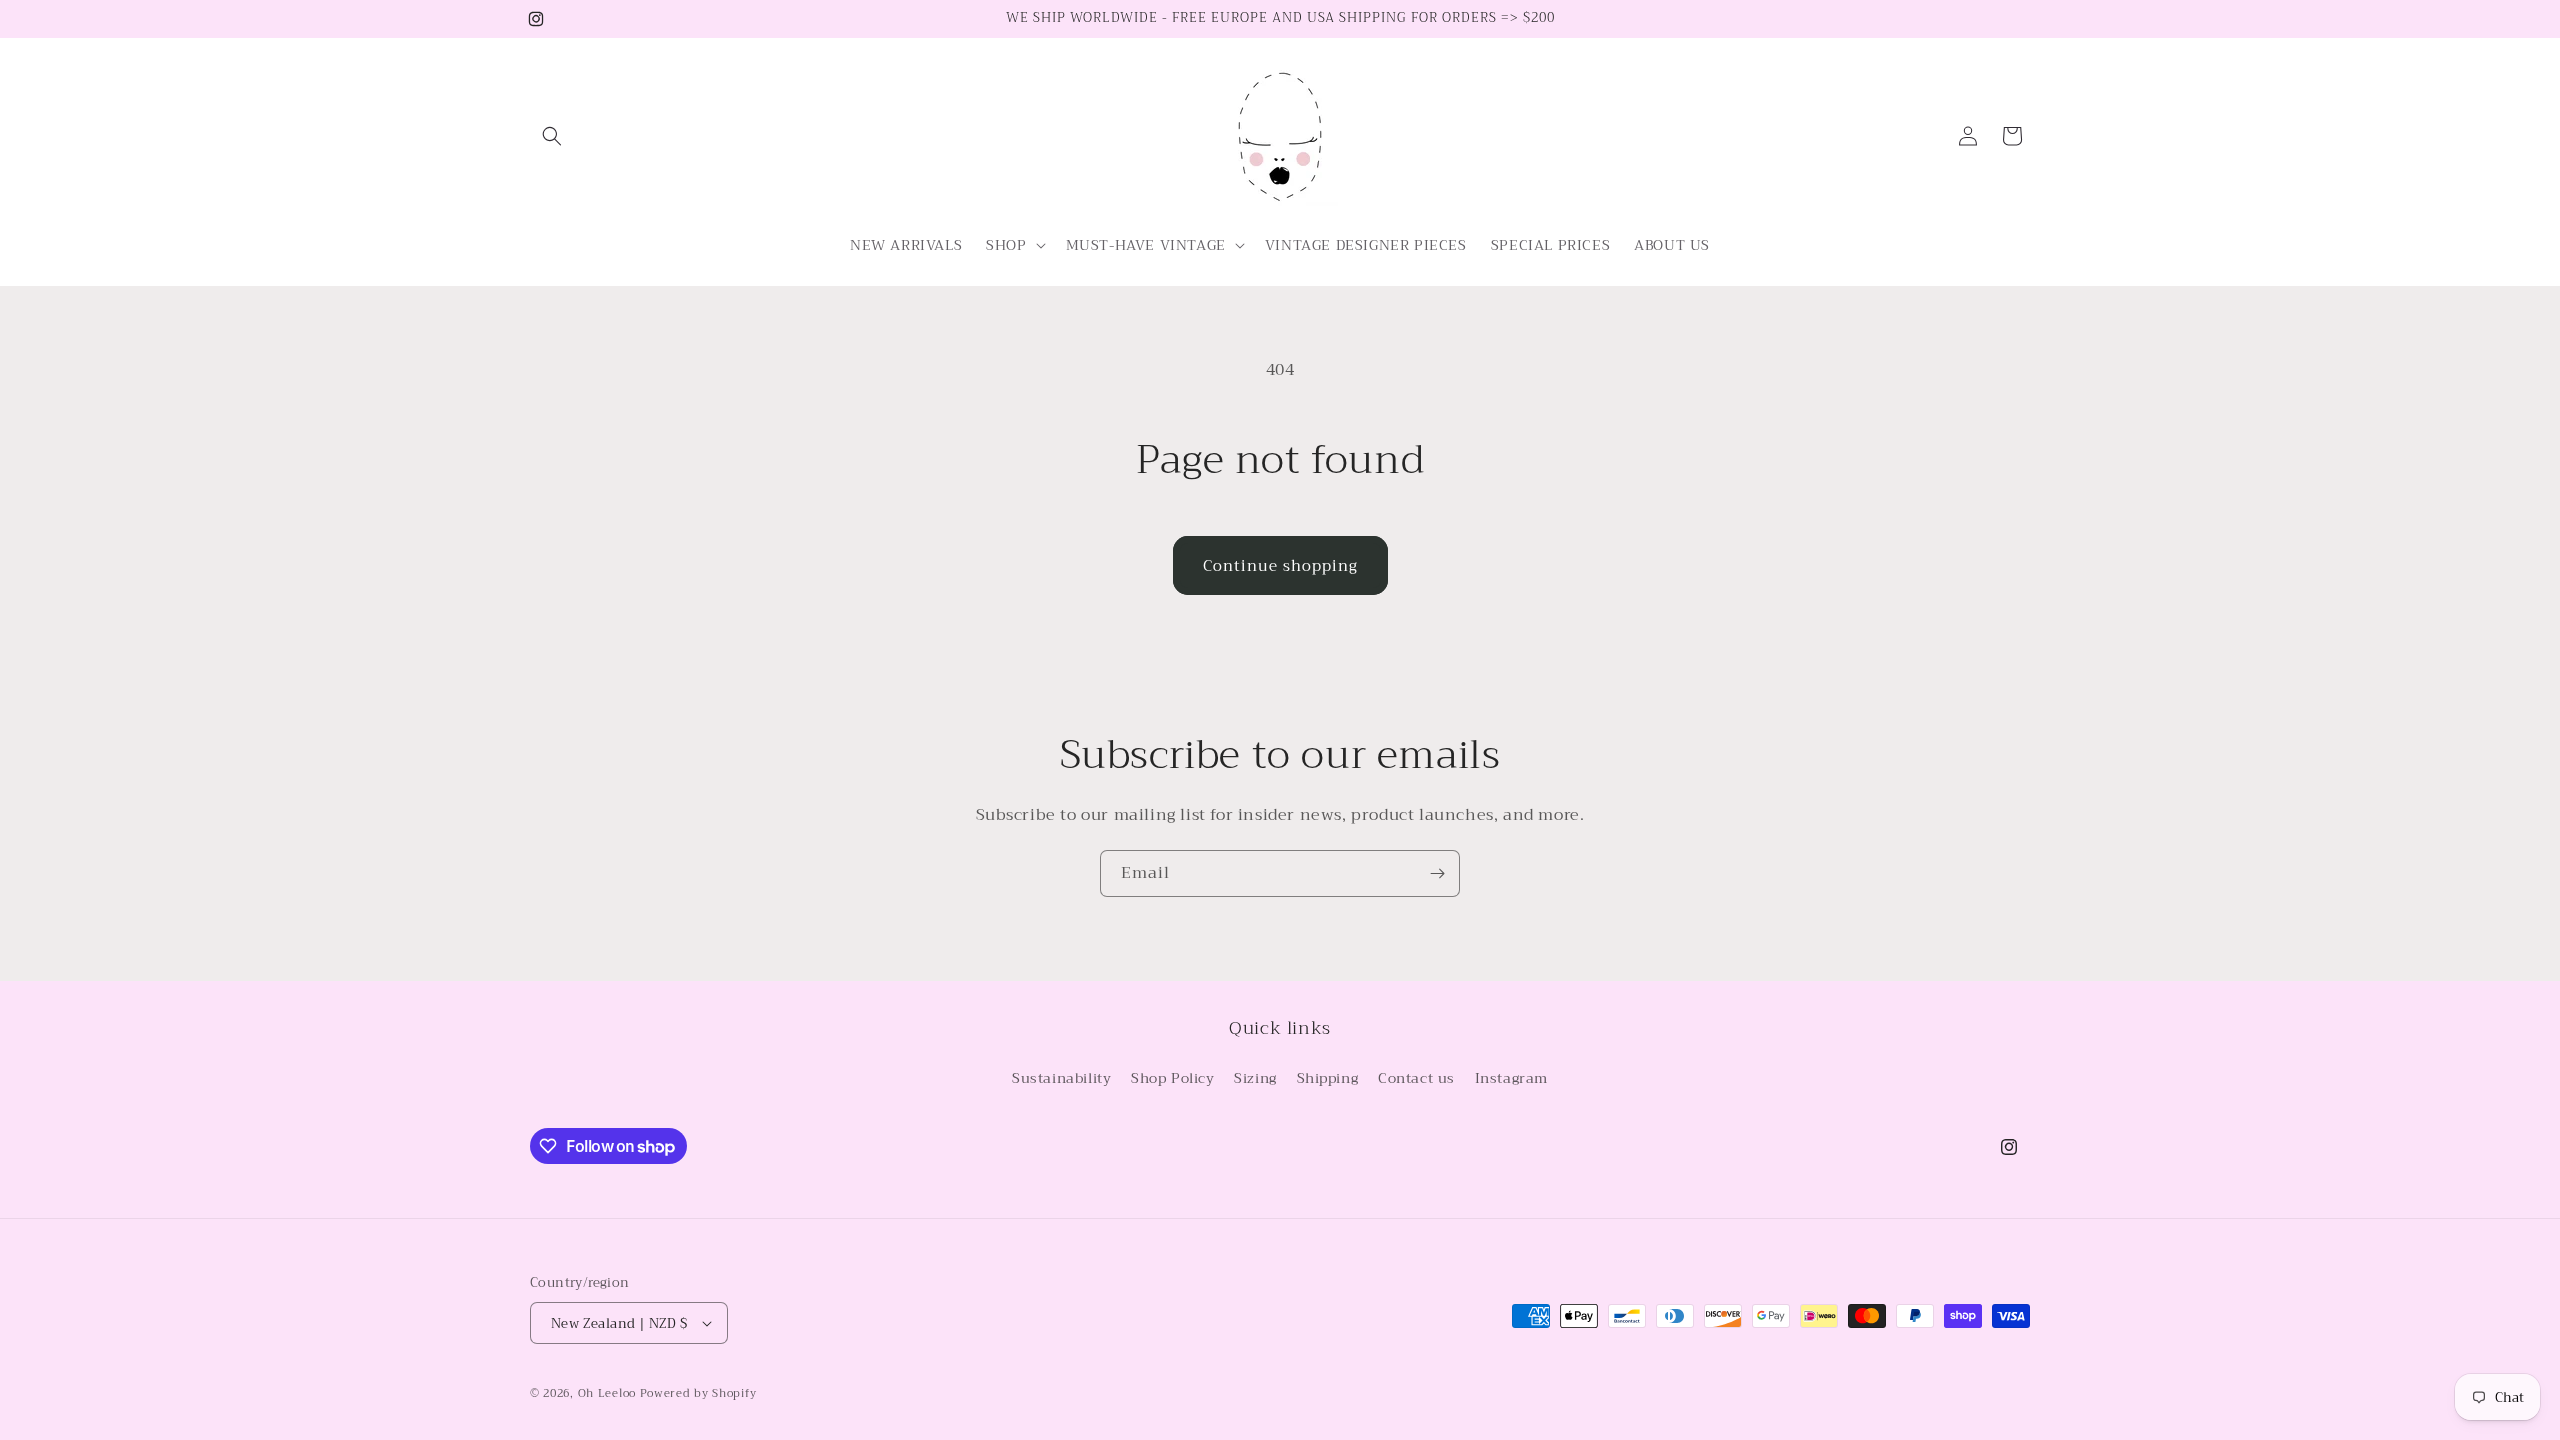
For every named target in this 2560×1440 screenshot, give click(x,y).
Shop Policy (1173, 1078)
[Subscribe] (1437, 873)
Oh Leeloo (607, 1393)
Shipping (1328, 1078)
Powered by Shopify (698, 1393)
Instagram (1511, 1078)
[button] (552, 136)
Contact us (1416, 1078)
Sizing (1255, 1078)
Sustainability (1061, 1078)
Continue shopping (1280, 566)
